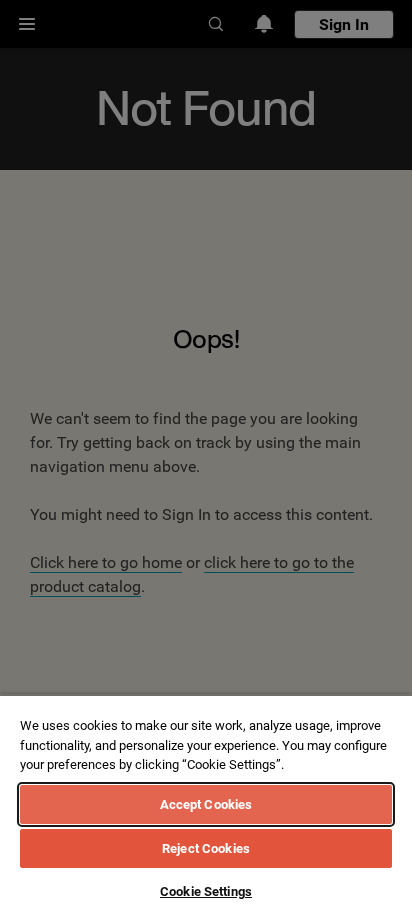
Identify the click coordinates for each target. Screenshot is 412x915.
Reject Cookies (206, 848)
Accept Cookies (206, 804)
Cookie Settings (206, 891)
